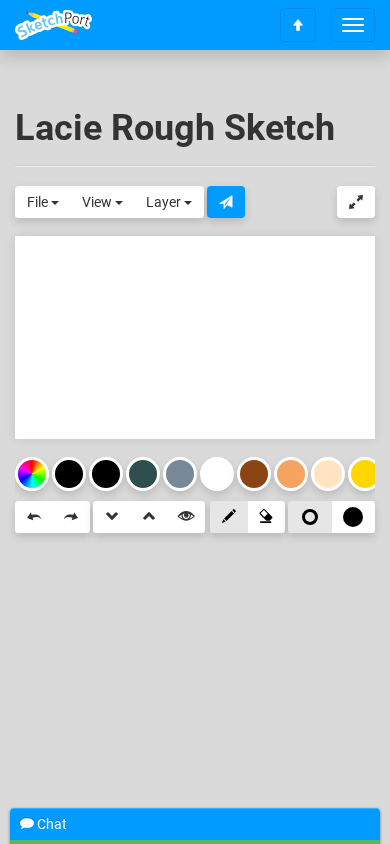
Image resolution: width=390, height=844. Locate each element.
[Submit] (226, 202)
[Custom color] (32, 474)
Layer (165, 202)
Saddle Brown (254, 474)
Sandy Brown (291, 474)
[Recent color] (69, 474)
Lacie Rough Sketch (175, 128)
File (39, 202)
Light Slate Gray (180, 474)
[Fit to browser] (356, 202)
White (217, 474)
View (98, 202)
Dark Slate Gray (143, 474)
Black (106, 474)
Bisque (328, 474)
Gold (365, 474)
